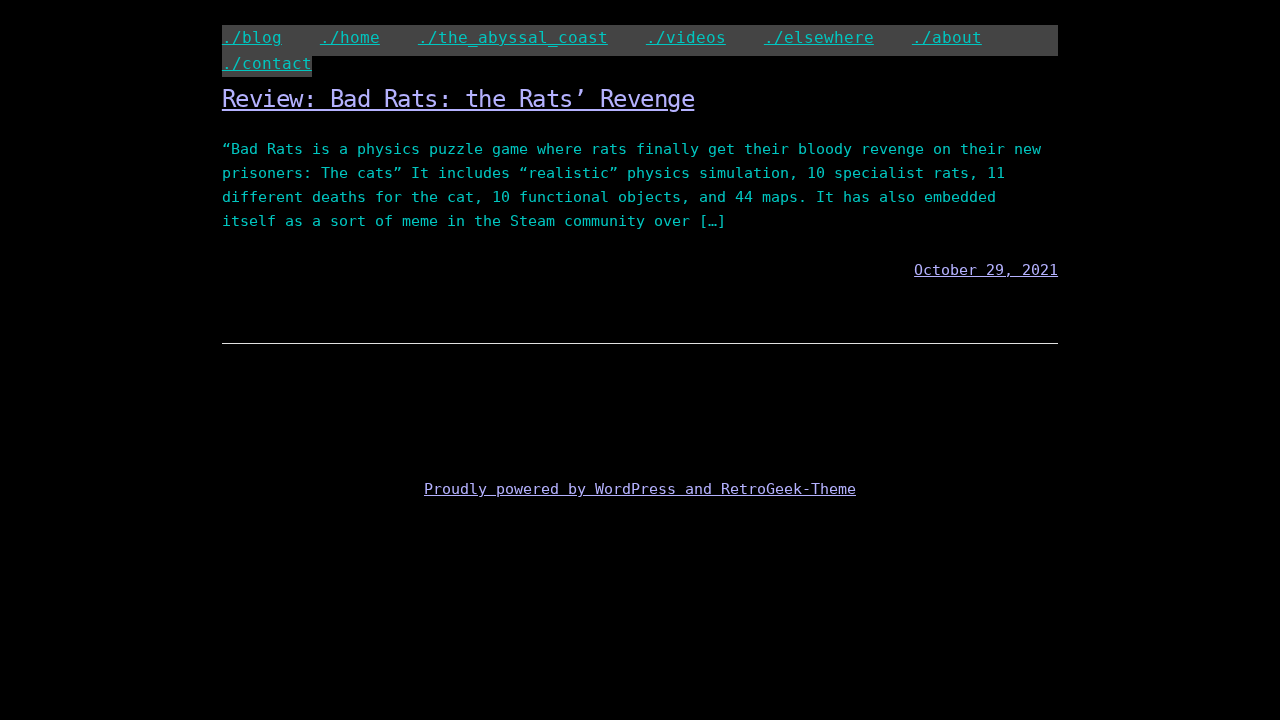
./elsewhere (819, 37)
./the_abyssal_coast (513, 37)
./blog (252, 37)
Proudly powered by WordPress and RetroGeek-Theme (640, 489)
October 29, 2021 (986, 270)
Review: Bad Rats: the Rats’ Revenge (458, 99)
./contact (267, 63)
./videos (686, 37)
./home (350, 37)
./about (947, 37)
